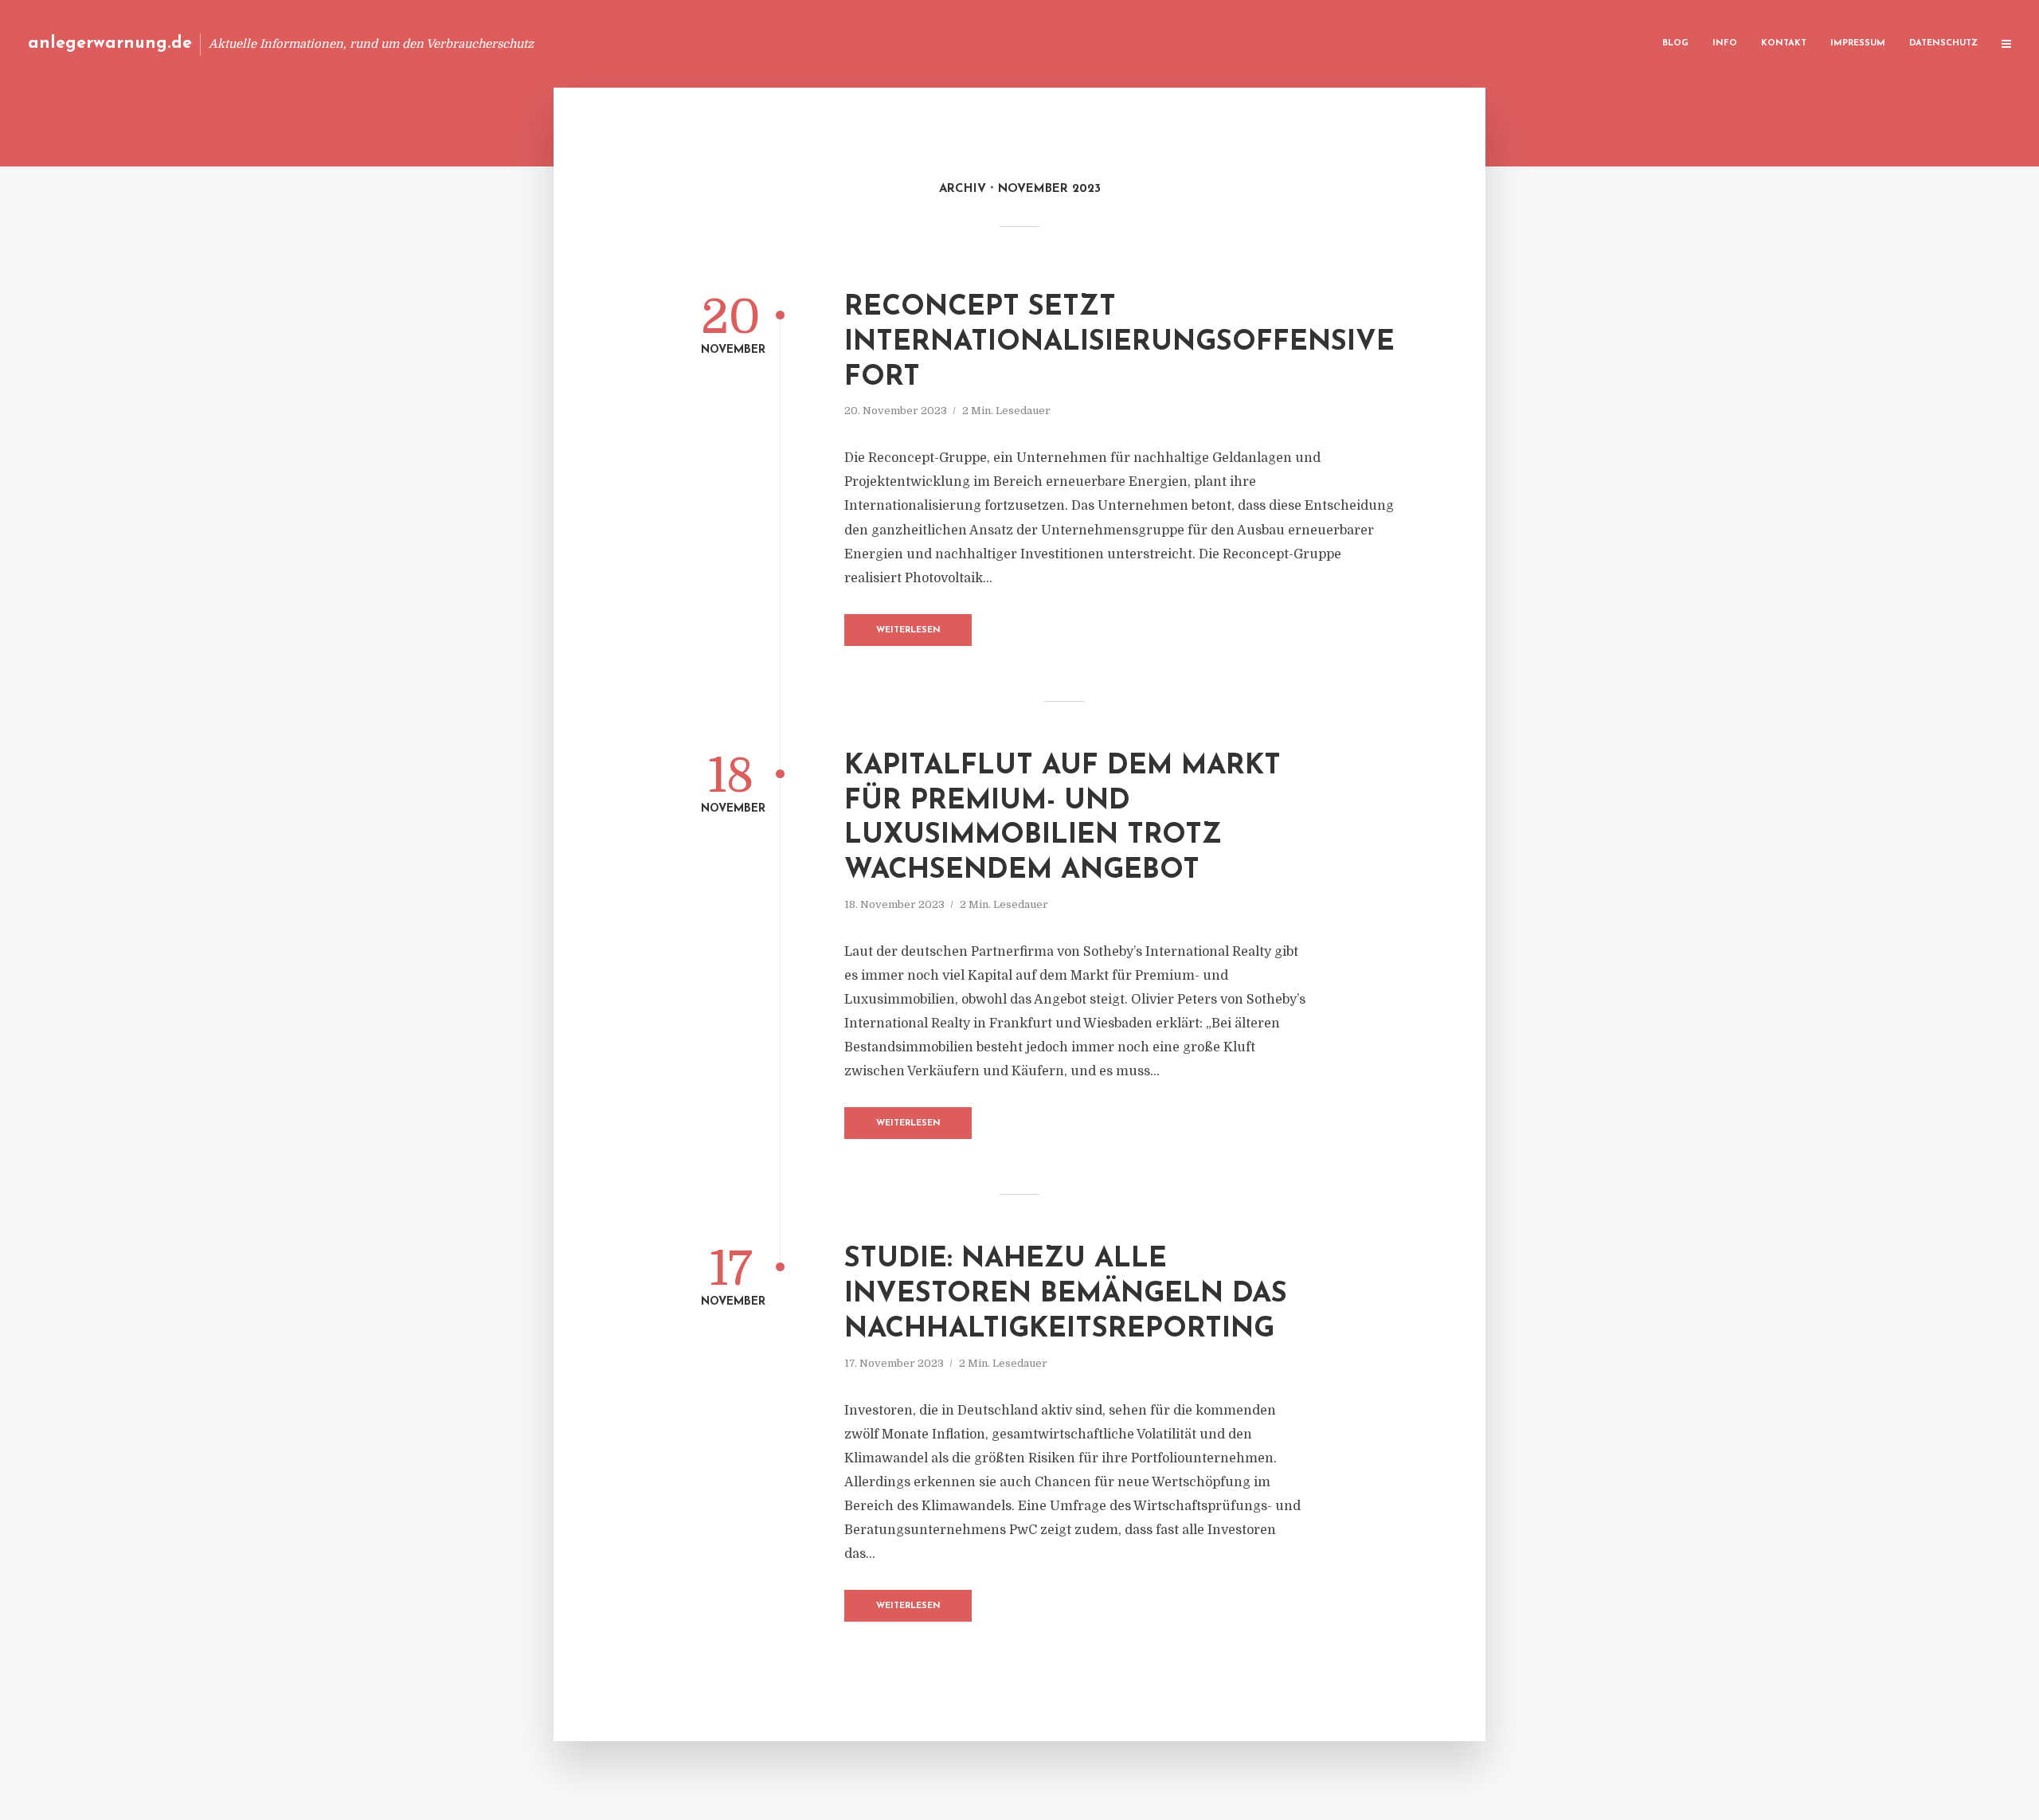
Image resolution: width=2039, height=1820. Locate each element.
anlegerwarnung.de (110, 43)
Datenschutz (1943, 43)
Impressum (1858, 43)
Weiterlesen (908, 630)
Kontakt (1784, 43)
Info (1725, 43)
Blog (1675, 43)
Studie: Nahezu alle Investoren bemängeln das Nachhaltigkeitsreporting (1066, 1295)
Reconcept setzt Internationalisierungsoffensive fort (1119, 343)
